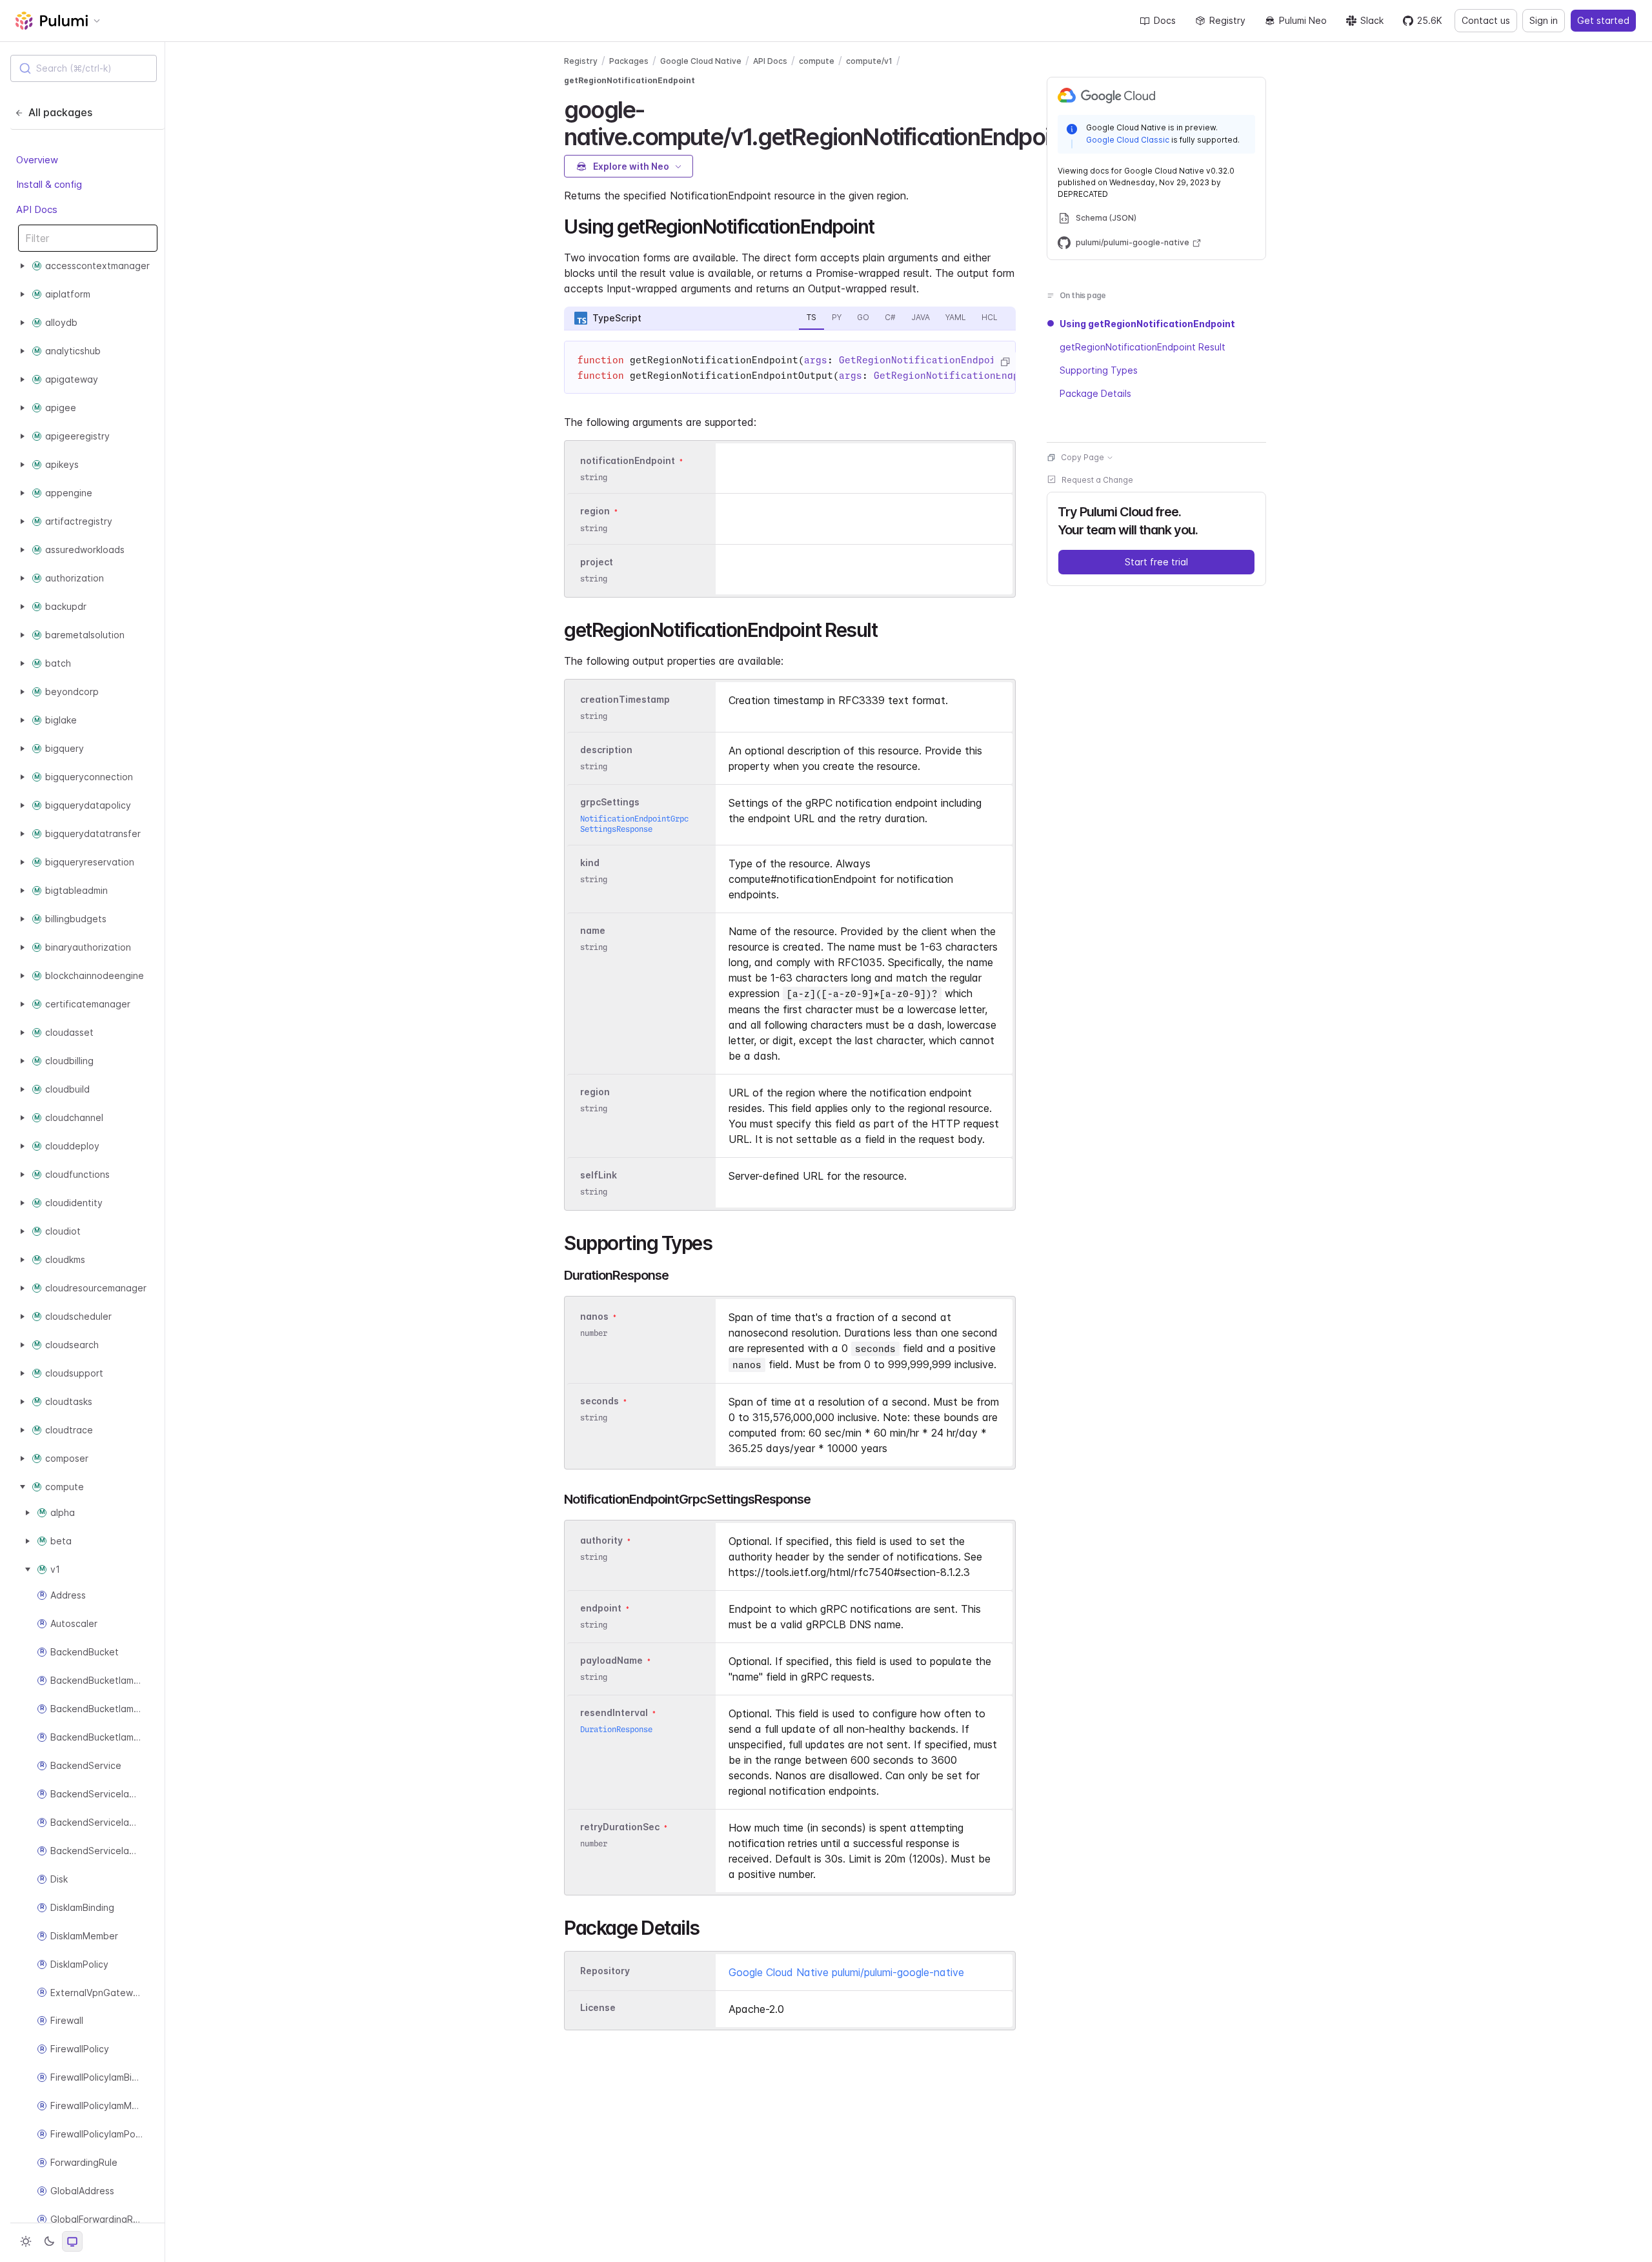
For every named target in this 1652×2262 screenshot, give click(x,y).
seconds (599, 1401)
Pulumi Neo (1303, 20)
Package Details (1095, 393)
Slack (1372, 20)
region (595, 511)
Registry (1227, 20)
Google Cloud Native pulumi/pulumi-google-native (846, 1972)
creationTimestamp (625, 699)
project (597, 562)
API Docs (37, 209)
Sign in (1544, 20)
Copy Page (1083, 457)
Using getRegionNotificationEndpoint (1147, 324)
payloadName (611, 1660)
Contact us (1486, 20)
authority (601, 1540)
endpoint (601, 1608)
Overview (37, 160)
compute (817, 61)
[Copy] (1005, 362)
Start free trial (1156, 562)
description (606, 750)
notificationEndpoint (628, 460)
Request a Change (1097, 480)
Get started (1603, 20)
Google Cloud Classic (1128, 140)
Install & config (49, 184)
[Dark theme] (49, 2241)
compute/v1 (869, 61)
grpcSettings (610, 802)
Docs (1165, 20)
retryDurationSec (620, 1827)
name (593, 930)
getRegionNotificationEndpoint (630, 80)
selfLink (599, 1175)
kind (590, 863)
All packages (60, 112)
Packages (629, 61)
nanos (594, 1316)
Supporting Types (1099, 370)
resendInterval (614, 1712)
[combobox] (84, 68)
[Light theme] (26, 2241)
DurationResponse (616, 1729)
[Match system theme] (72, 2241)
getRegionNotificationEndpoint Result (1143, 347)
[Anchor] (884, 225)
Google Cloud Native (701, 61)
